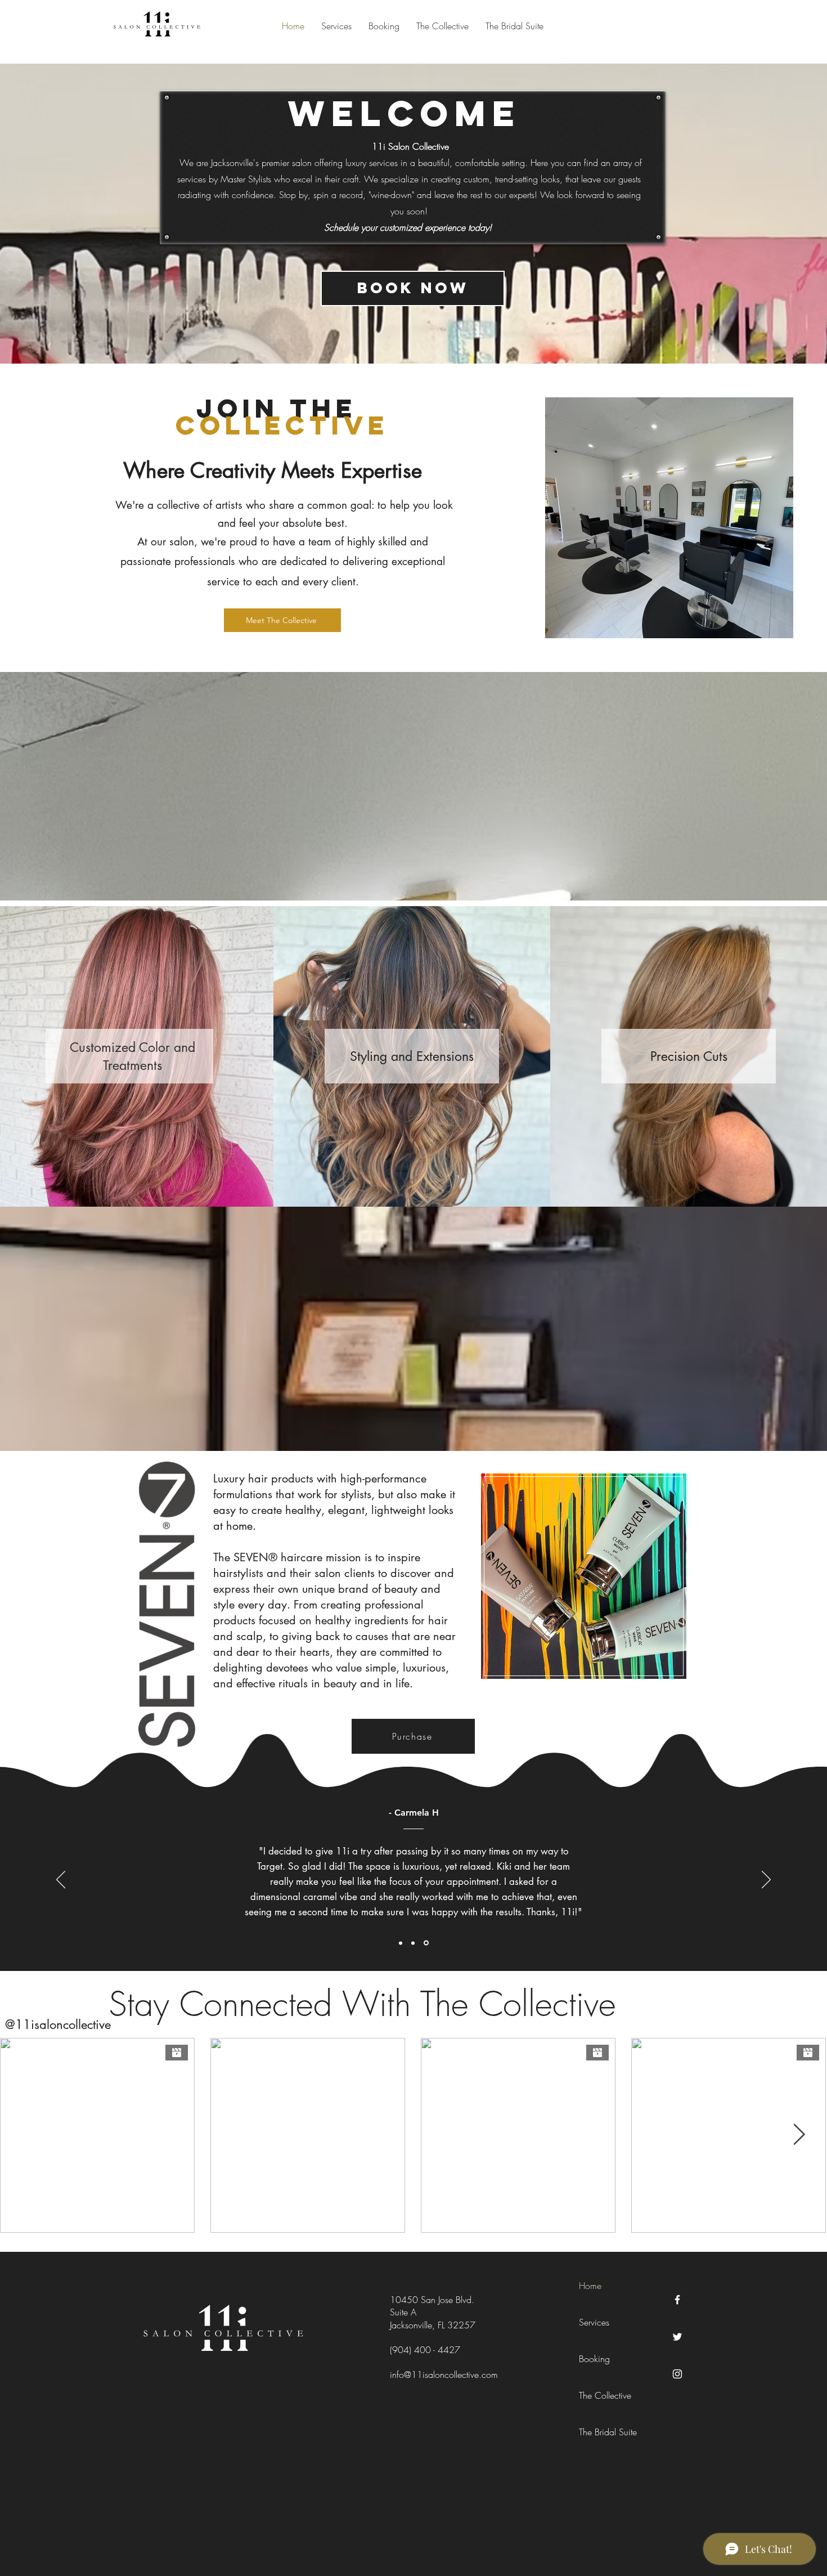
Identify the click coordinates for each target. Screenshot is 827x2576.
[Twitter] (677, 2337)
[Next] (766, 1880)
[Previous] (61, 1880)
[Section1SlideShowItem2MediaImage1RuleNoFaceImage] (413, 1943)
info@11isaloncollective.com (444, 2375)
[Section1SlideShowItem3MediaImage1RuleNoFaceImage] (426, 1943)
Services (594, 2322)
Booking (594, 2359)
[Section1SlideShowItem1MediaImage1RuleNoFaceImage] (401, 1943)
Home (590, 2286)
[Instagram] (677, 2374)
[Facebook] (677, 2300)
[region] (584, 1578)
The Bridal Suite (604, 2432)
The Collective (604, 2395)
